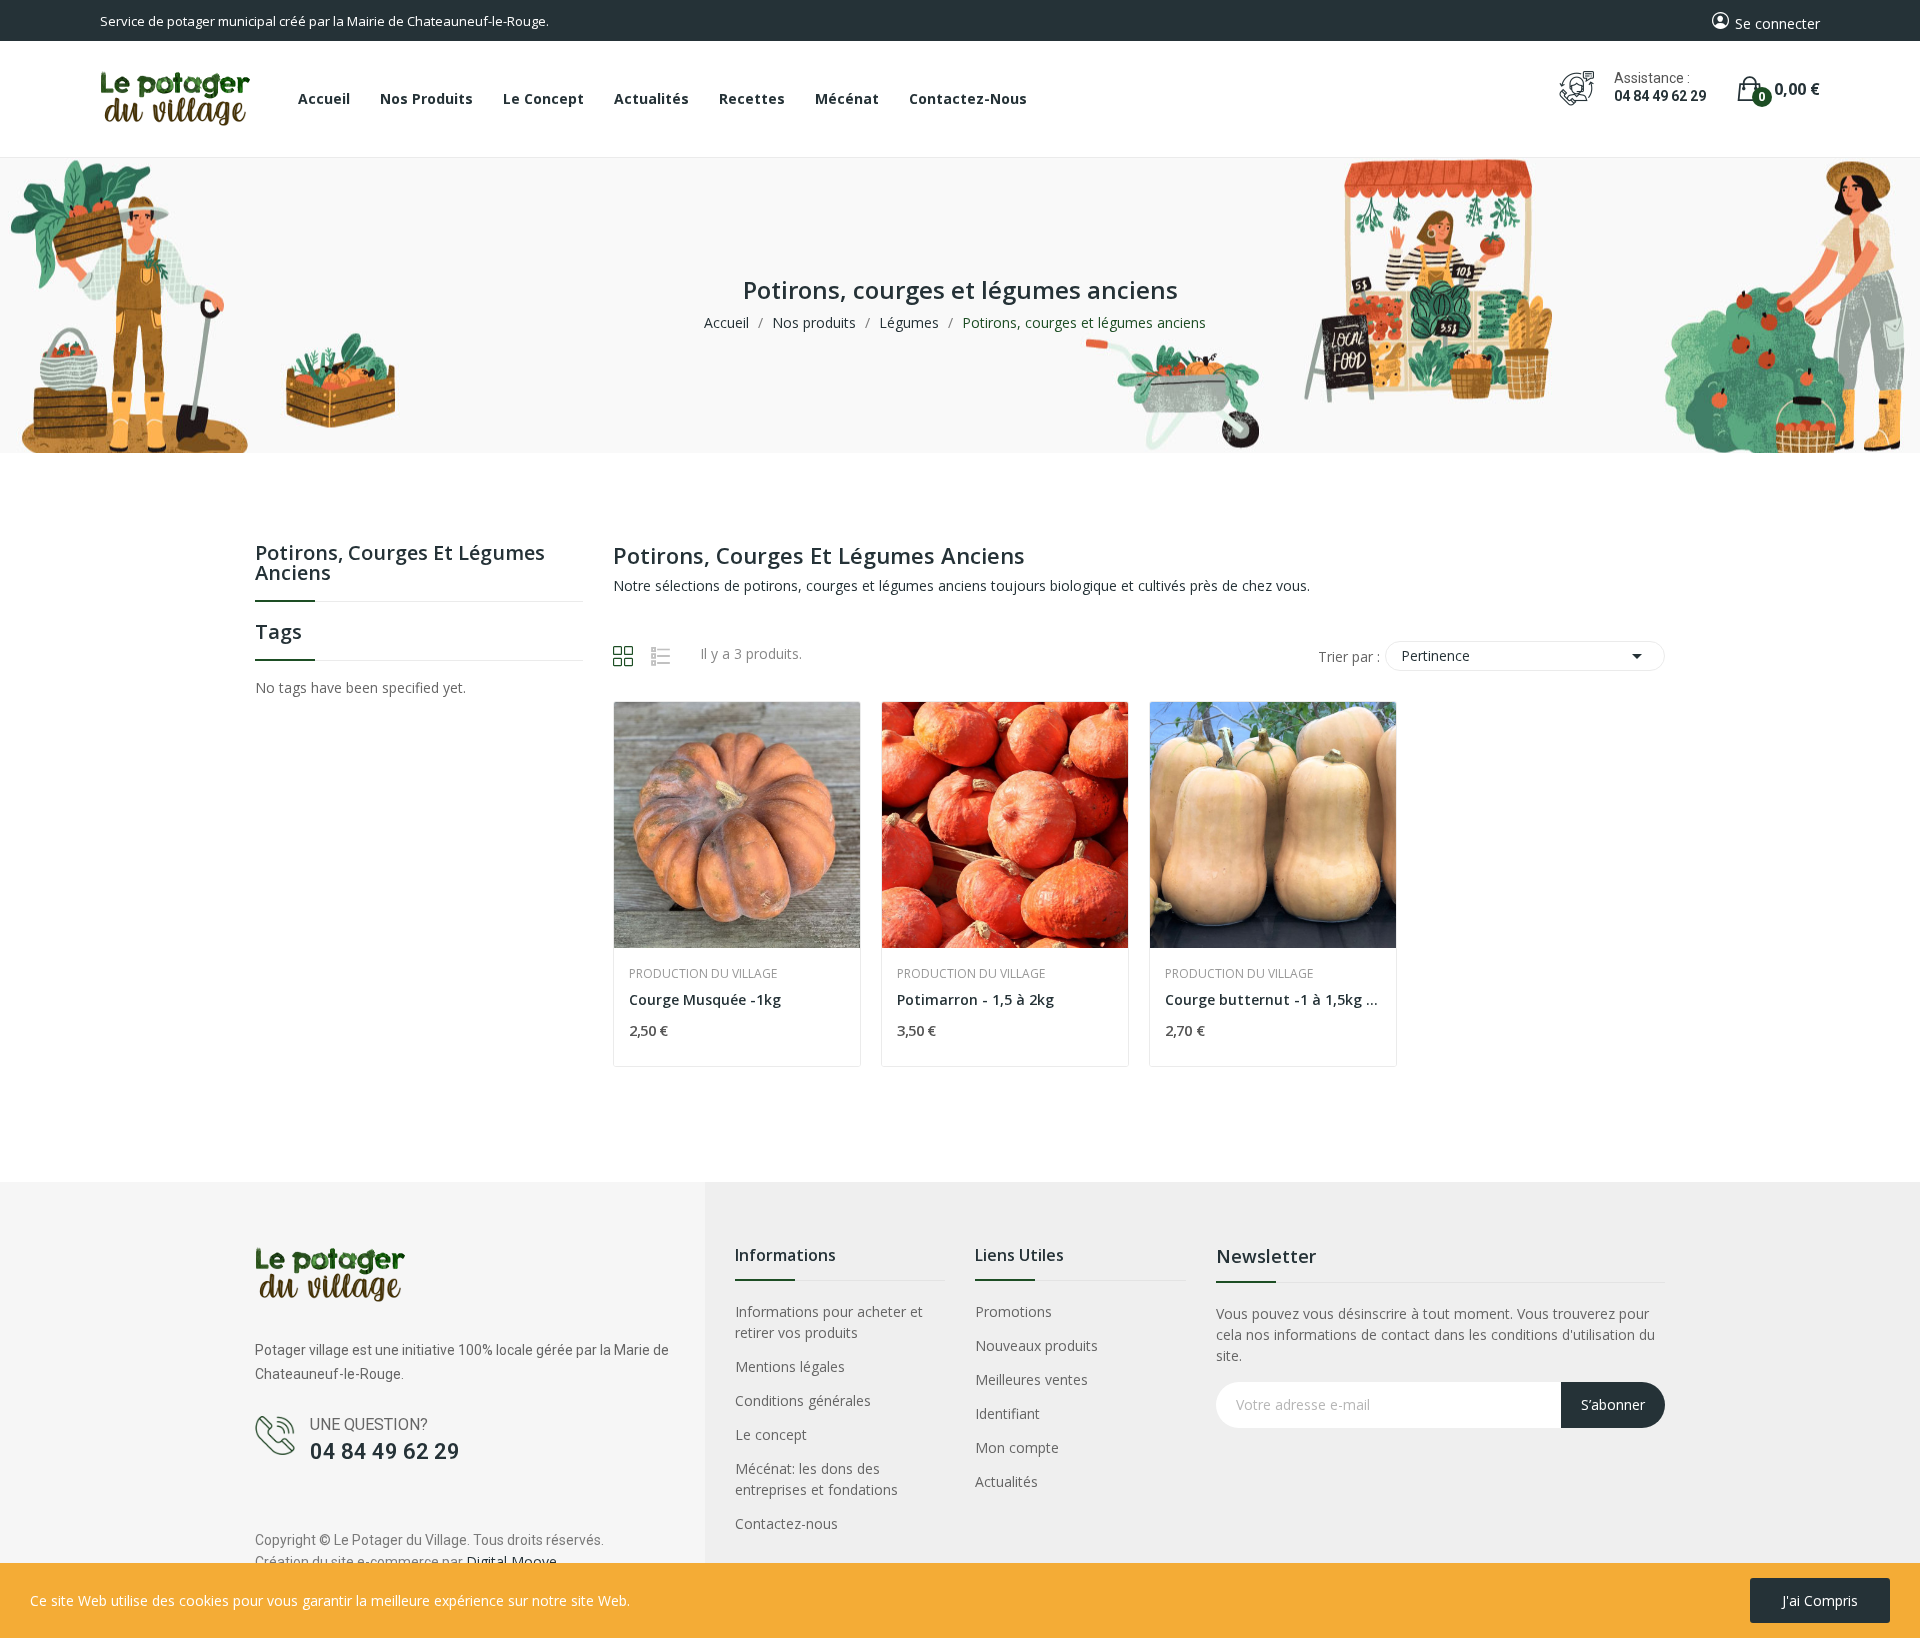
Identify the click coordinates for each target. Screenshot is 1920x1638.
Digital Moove (511, 1561)
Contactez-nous (786, 1523)
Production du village (703, 974)
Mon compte (1017, 1447)
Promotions (1013, 1311)
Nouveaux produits (1036, 1345)
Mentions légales (790, 1366)
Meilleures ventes (1031, 1379)
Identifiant (1007, 1413)
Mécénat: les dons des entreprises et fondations (816, 1479)
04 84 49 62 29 (1660, 96)
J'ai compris (1820, 1600)
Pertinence (1525, 656)
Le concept (771, 1434)
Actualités (1006, 1481)
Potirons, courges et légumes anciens (400, 564)
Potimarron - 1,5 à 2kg (975, 999)
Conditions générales (803, 1400)
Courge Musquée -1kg (705, 999)
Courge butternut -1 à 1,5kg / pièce (1273, 999)
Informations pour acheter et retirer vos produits (829, 1322)
